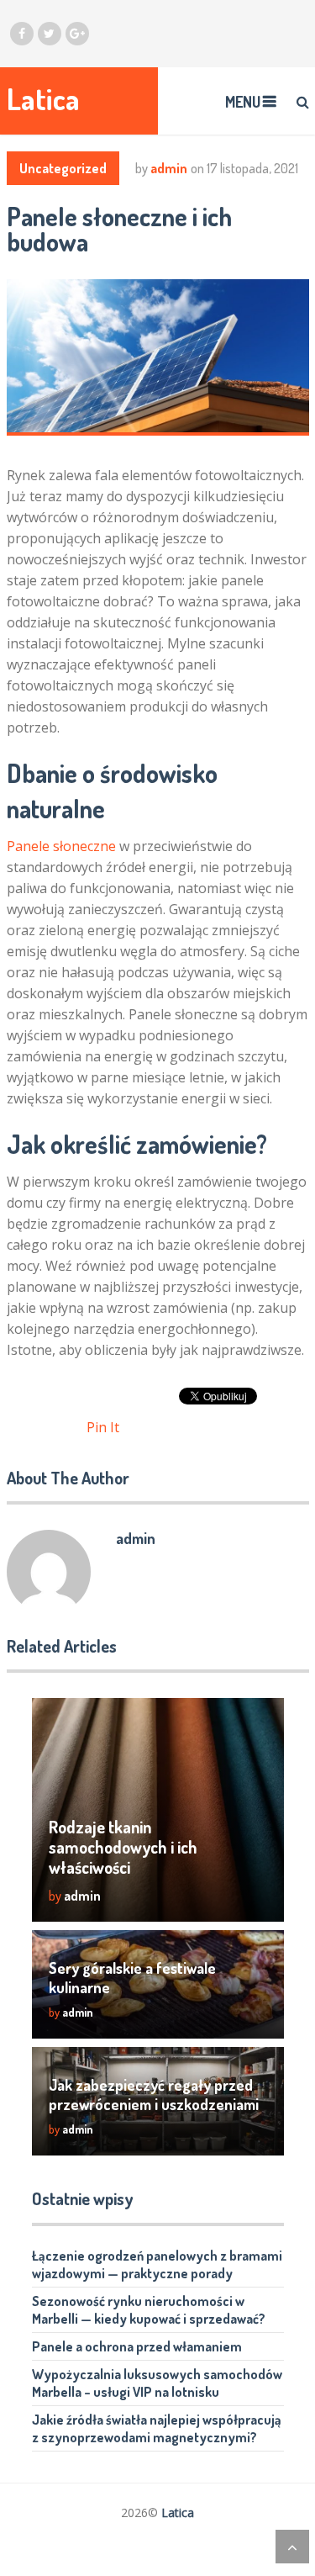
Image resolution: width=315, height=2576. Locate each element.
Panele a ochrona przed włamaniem (137, 2346)
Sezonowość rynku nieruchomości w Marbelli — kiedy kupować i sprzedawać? (149, 2310)
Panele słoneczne (61, 846)
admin (169, 168)
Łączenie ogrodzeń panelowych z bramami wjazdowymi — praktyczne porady (157, 2264)
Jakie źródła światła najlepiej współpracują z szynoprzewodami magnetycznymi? (157, 2428)
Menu (243, 102)
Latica (43, 99)
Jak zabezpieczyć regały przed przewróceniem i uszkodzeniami (154, 2095)
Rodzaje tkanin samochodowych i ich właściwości (123, 1847)
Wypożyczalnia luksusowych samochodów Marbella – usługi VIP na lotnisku (157, 2383)
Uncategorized (63, 168)
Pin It (103, 1427)
